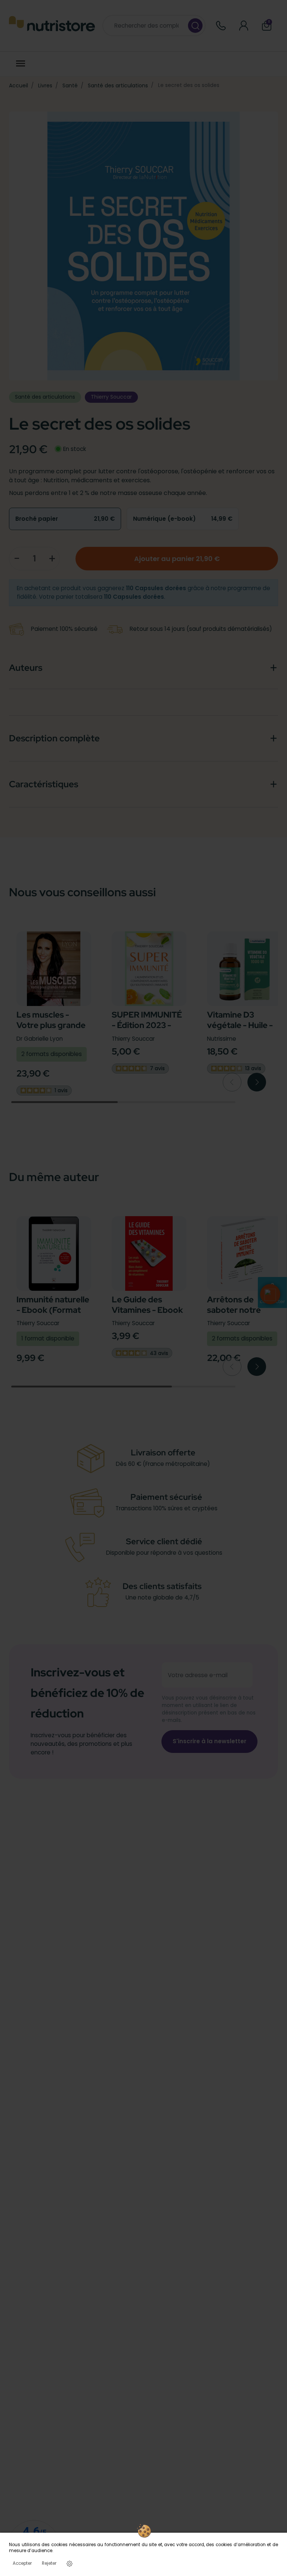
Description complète (54, 738)
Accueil (18, 85)
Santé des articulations (118, 85)
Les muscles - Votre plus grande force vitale (51, 1025)
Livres (45, 85)
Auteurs (26, 668)
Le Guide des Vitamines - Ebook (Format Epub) (147, 1310)
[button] (270, 1294)
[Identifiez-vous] (244, 26)
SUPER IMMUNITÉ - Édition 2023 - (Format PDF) (147, 1025)
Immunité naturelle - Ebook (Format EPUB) (53, 1310)
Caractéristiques (44, 784)
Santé (70, 85)
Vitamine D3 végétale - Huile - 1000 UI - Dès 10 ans (240, 1031)
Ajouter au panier (177, 559)
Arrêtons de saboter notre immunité (234, 1310)
